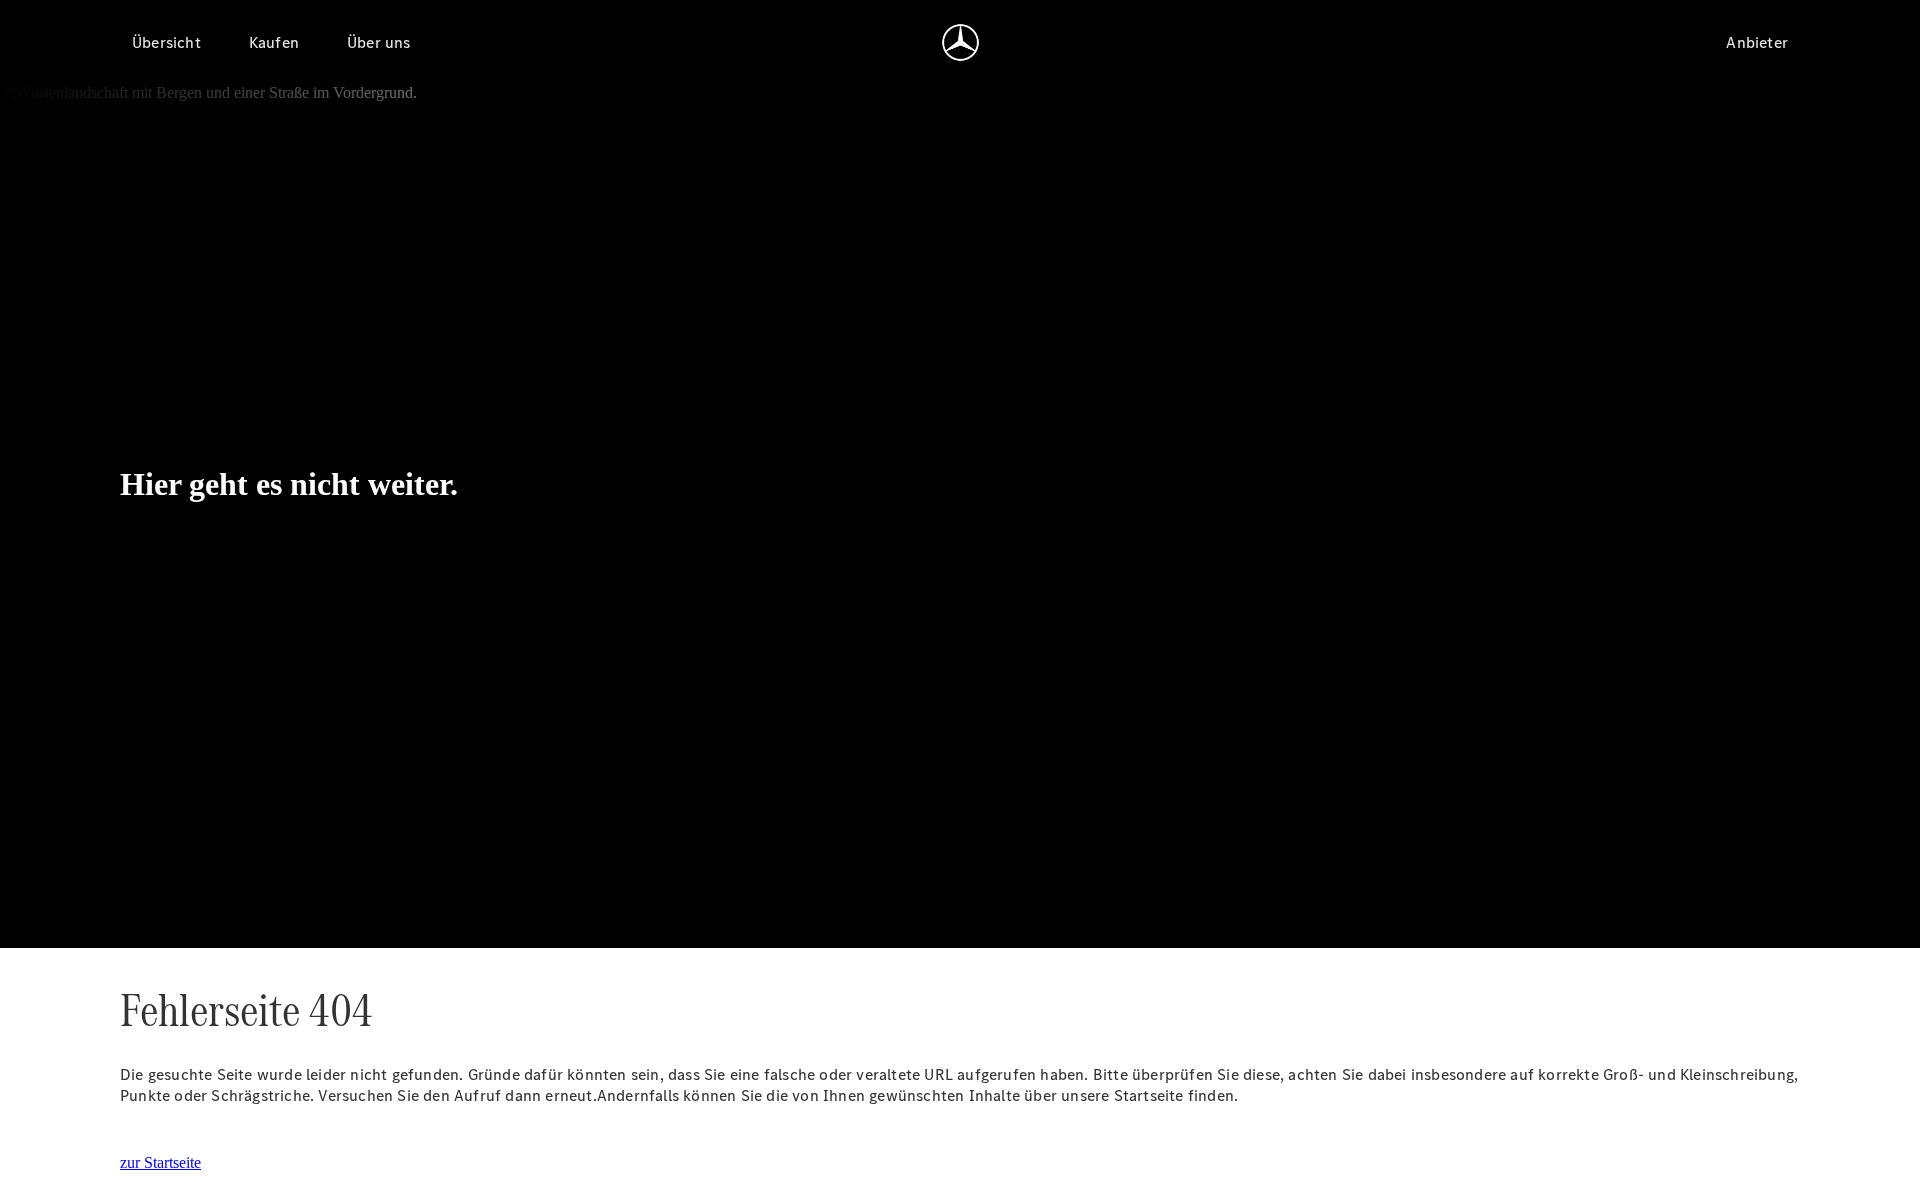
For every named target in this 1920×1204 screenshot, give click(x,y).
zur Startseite (160, 1162)
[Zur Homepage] (960, 42)
